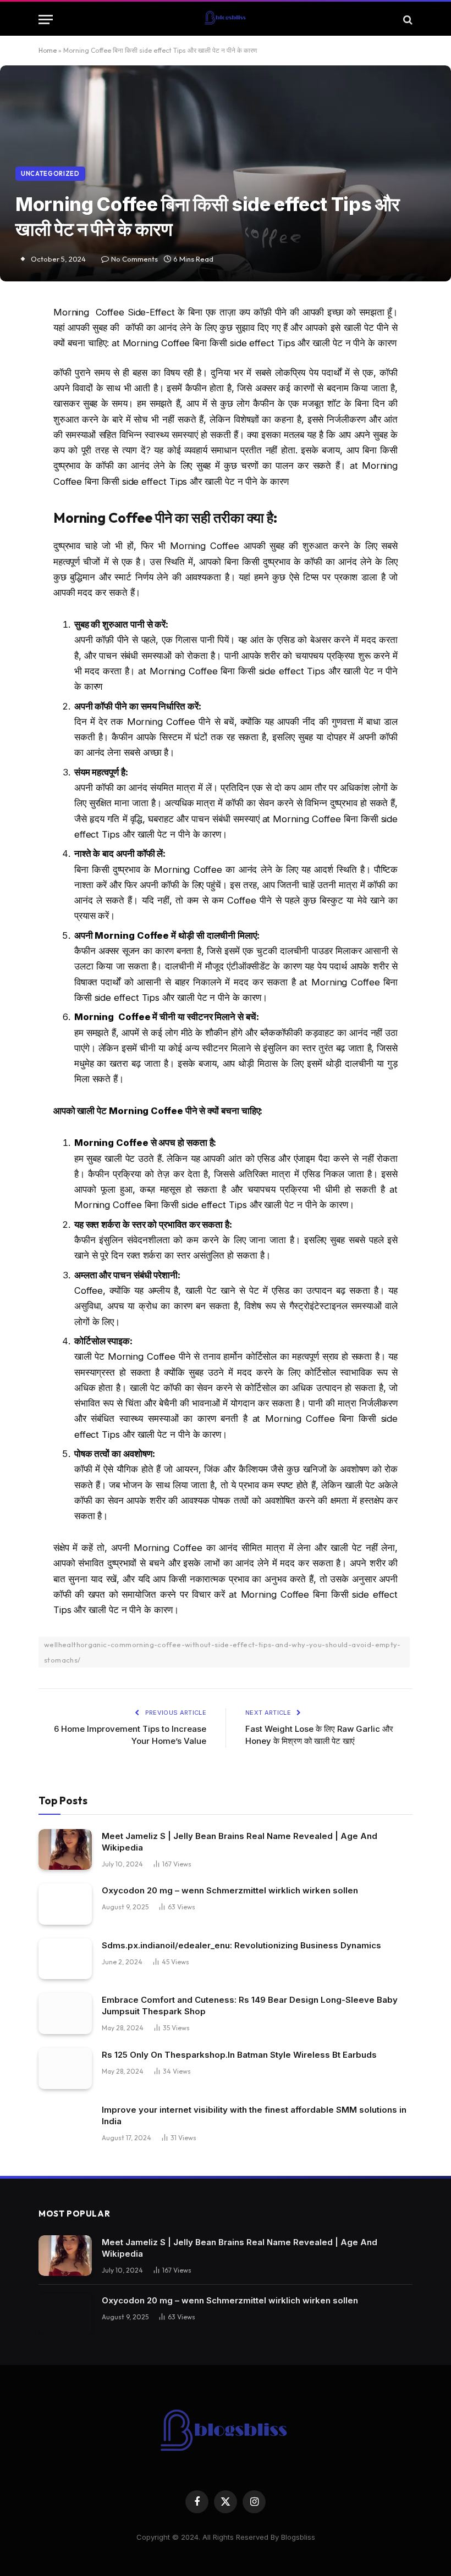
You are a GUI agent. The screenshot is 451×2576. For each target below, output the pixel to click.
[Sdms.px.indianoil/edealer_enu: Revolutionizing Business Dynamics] (65, 1959)
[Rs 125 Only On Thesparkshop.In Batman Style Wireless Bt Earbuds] (65, 2068)
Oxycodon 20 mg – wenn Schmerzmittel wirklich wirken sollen (230, 1890)
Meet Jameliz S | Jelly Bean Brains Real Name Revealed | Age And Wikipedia (240, 1842)
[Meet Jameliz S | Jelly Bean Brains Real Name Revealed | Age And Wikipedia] (65, 1850)
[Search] (407, 20)
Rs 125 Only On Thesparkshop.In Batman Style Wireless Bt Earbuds (239, 2055)
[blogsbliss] (226, 20)
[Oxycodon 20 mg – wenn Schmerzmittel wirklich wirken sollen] (65, 1904)
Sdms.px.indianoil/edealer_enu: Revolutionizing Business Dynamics (241, 1945)
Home (48, 50)
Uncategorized (50, 174)
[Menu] (46, 20)
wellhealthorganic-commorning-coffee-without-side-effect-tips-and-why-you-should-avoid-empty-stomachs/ (222, 1652)
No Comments (134, 259)
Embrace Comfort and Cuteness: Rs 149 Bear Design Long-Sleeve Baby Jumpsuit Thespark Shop (250, 2006)
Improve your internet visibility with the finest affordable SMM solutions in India (254, 2115)
